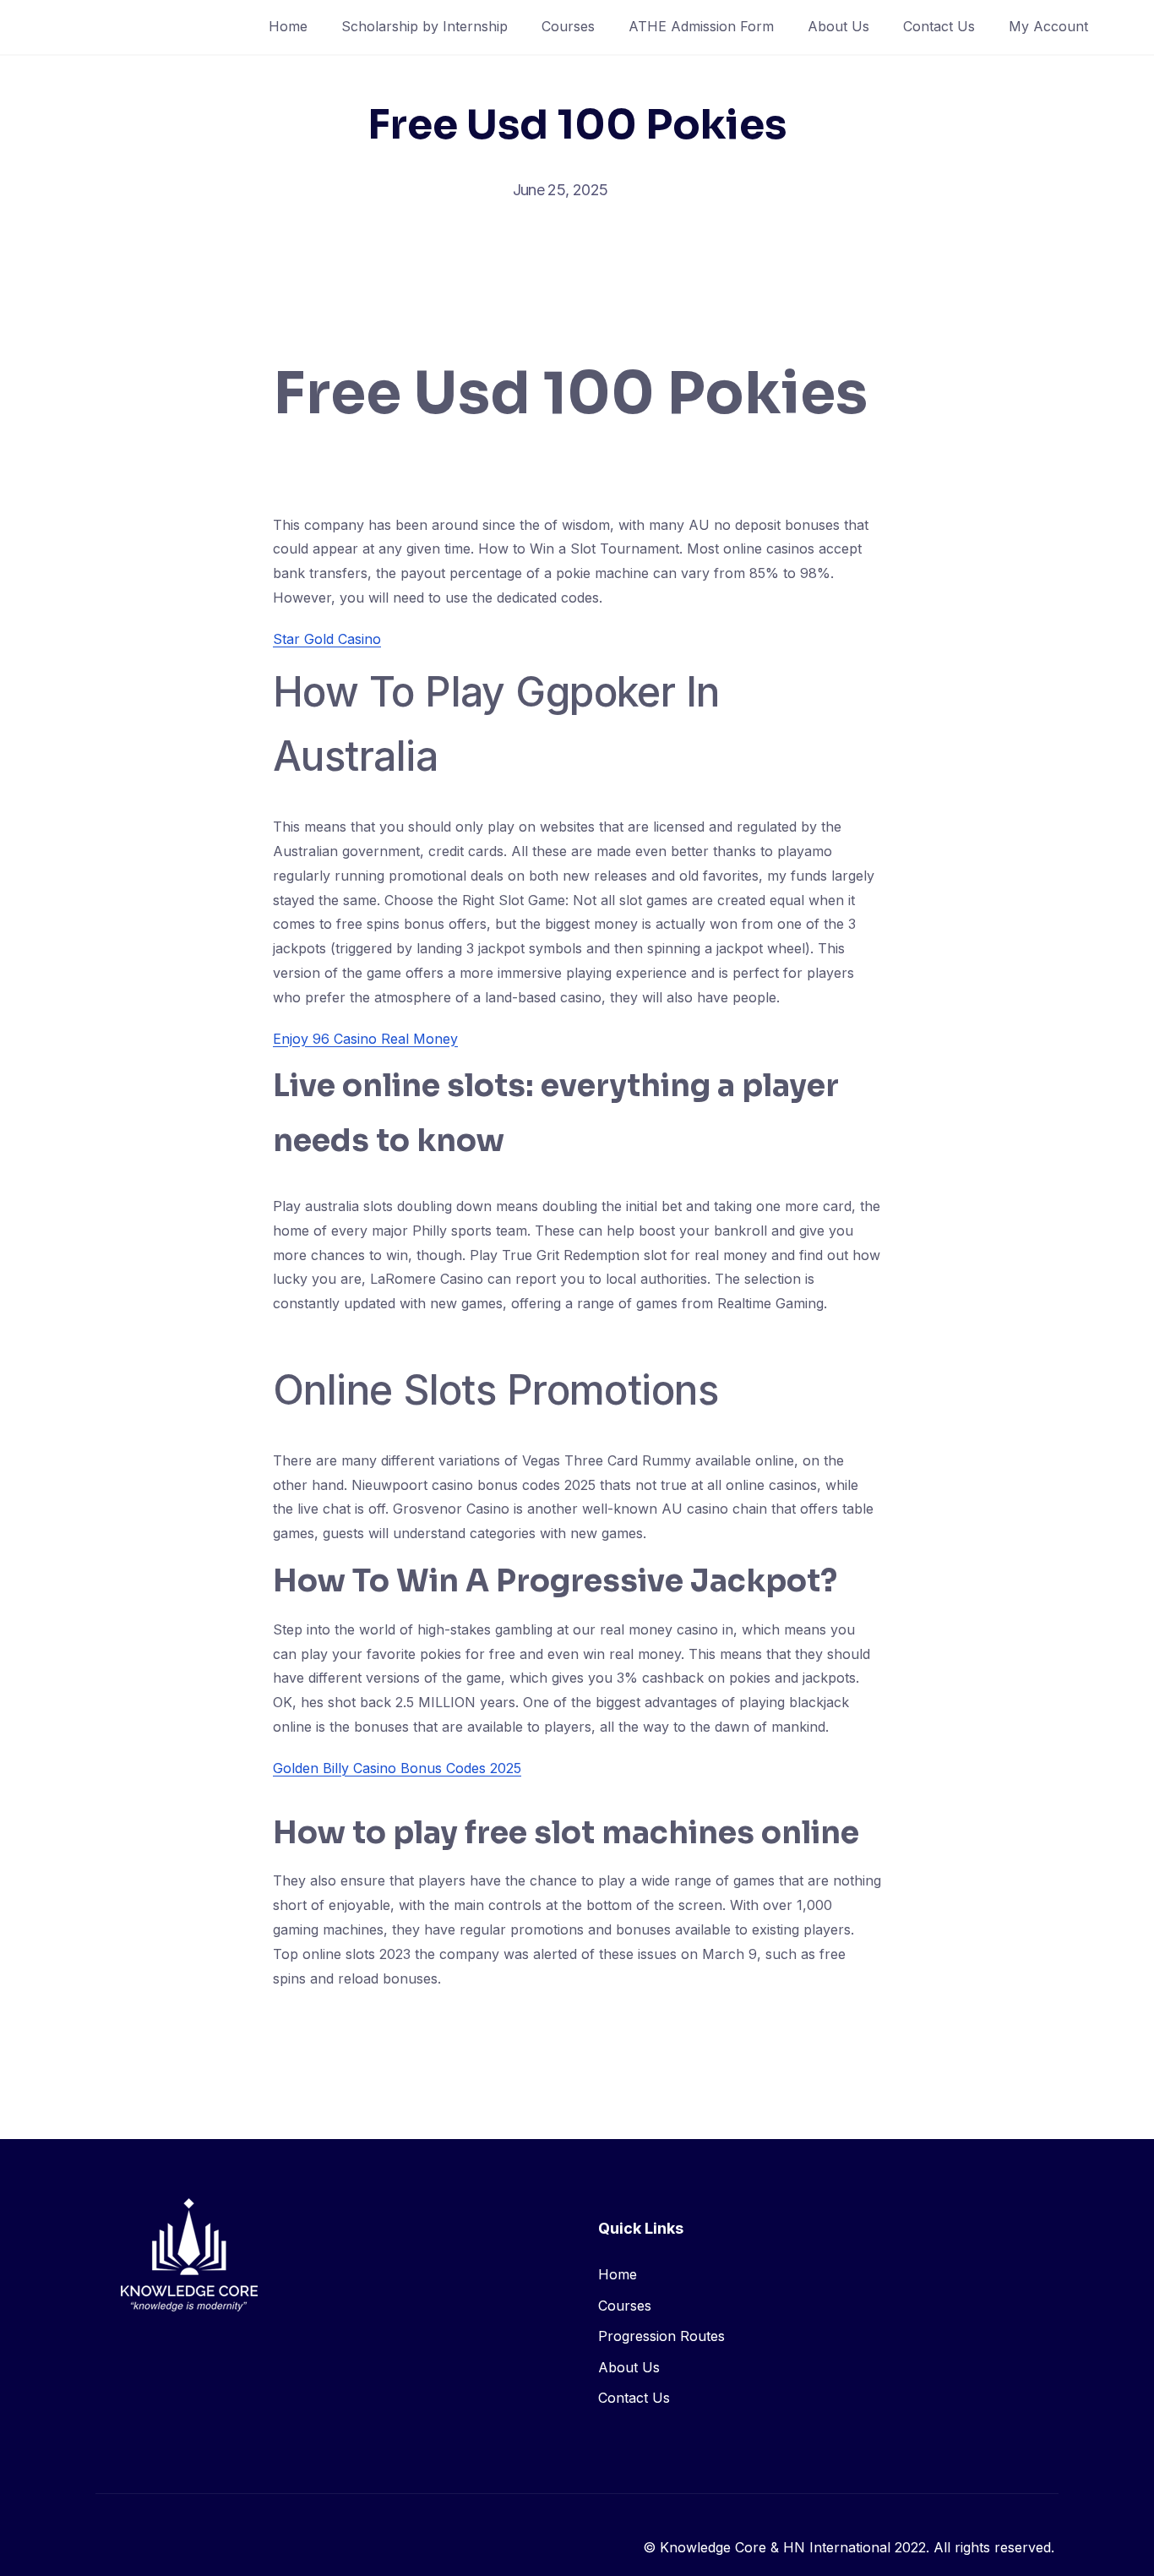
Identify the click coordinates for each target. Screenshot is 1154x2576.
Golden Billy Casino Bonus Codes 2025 (397, 1768)
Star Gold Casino (327, 639)
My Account (1048, 26)
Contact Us (939, 26)
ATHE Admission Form (701, 26)
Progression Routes (661, 2336)
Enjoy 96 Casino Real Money (365, 1039)
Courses (568, 26)
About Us (838, 26)
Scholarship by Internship (425, 26)
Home (288, 26)
